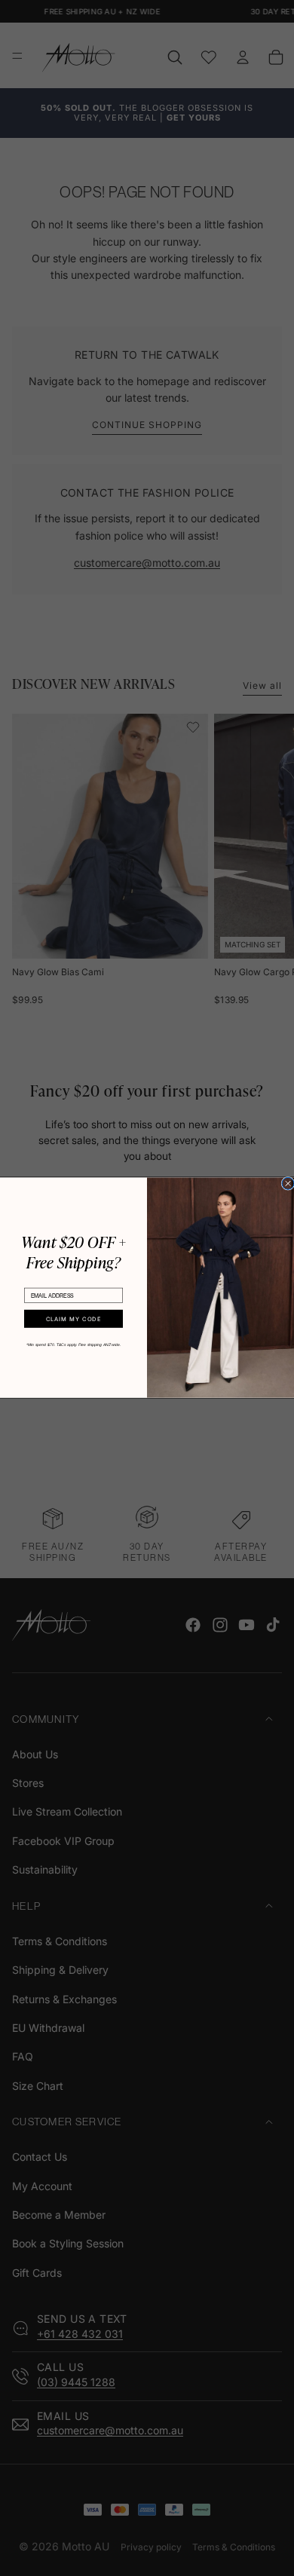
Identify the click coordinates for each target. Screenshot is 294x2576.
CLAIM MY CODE (74, 1319)
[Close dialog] (288, 1184)
